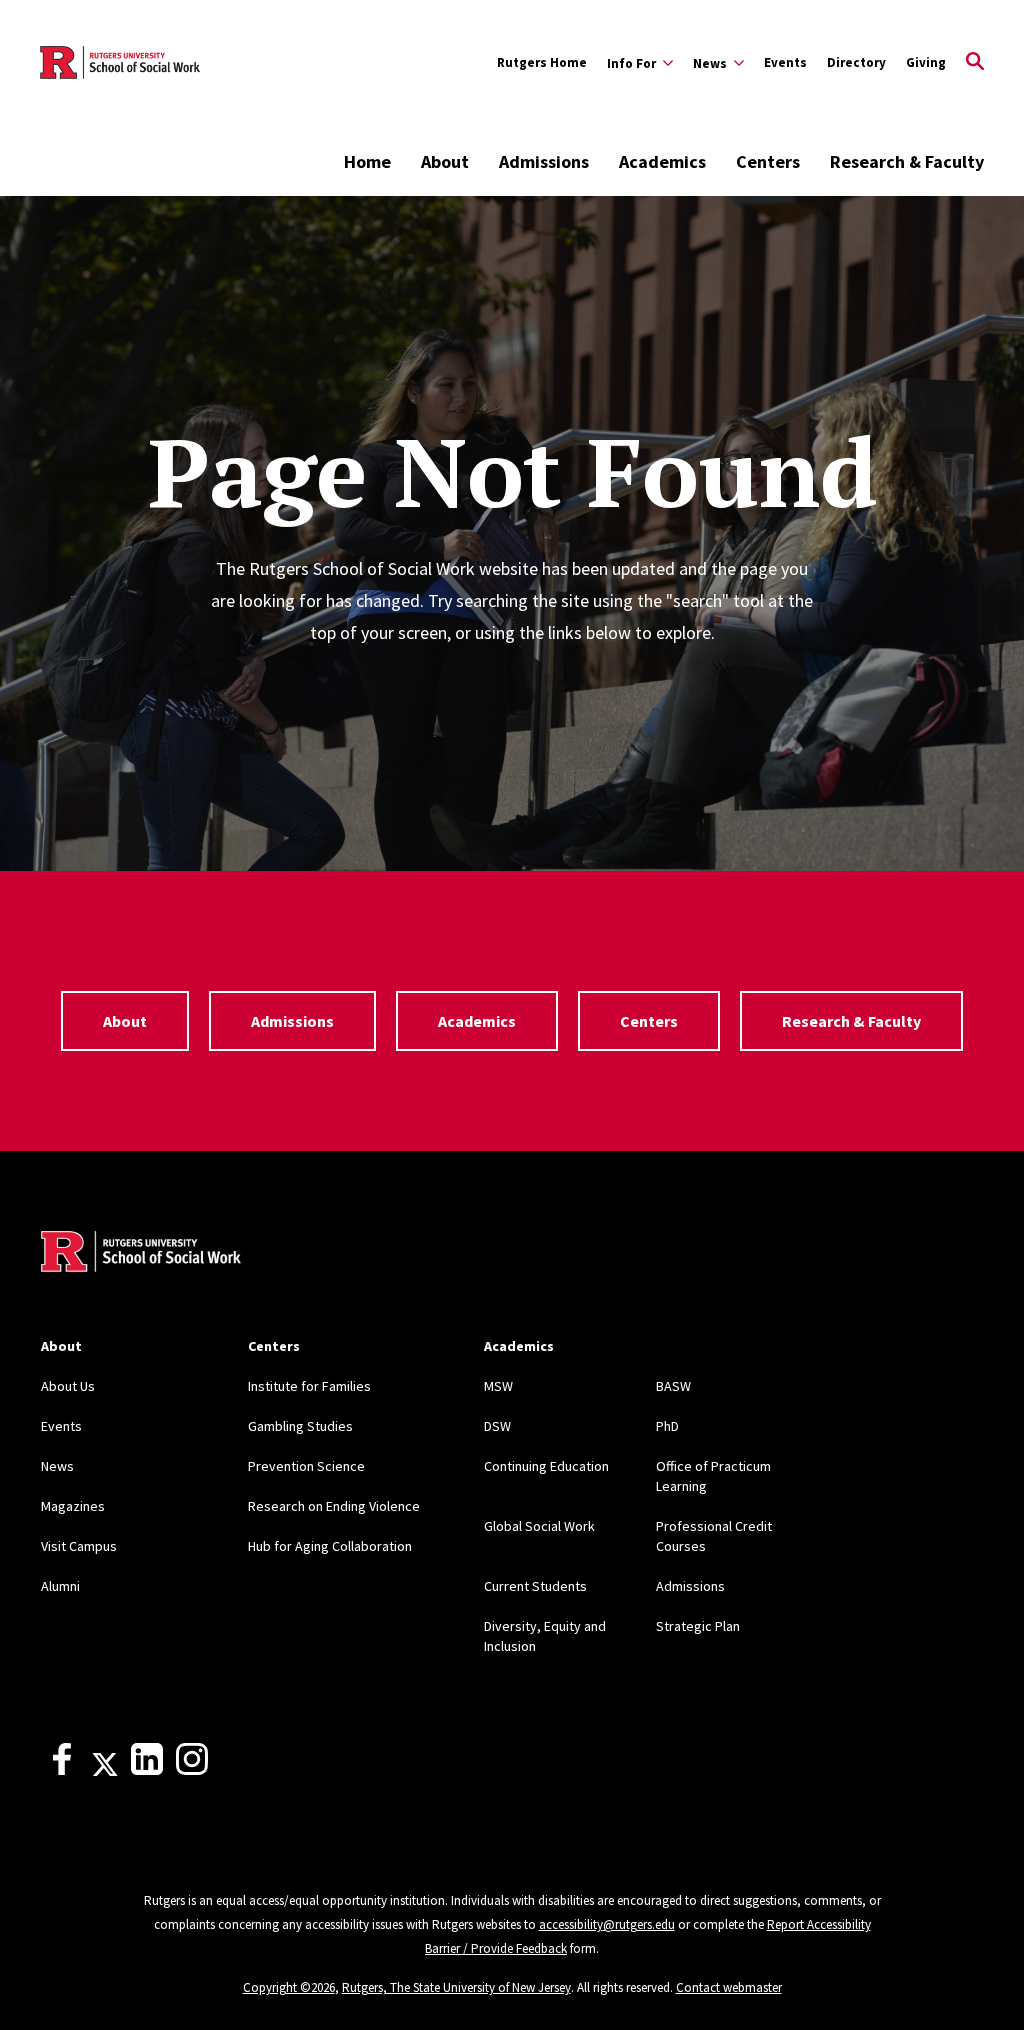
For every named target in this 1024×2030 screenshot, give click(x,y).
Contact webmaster (729, 1987)
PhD (667, 1426)
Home (367, 161)
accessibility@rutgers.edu (607, 1924)
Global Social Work (539, 1526)
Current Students (535, 1586)
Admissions (544, 161)
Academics (662, 161)
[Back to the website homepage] (120, 62)
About (445, 161)
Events (785, 62)
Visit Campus (79, 1546)
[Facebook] (62, 1770)
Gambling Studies (300, 1426)
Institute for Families (309, 1386)
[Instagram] (192, 1770)
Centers (768, 161)
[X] (105, 1770)
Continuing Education (546, 1466)
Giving (926, 62)
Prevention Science (306, 1466)
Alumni (60, 1586)
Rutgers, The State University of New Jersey (456, 1987)
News (57, 1466)
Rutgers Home (542, 62)
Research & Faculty (907, 161)
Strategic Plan (698, 1626)
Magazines (73, 1506)
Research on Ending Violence (334, 1506)
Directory (856, 62)
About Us (68, 1386)
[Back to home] (141, 1254)
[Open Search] (975, 63)
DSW (497, 1426)
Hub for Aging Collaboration (330, 1546)
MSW (498, 1386)
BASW (673, 1386)
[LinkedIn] (147, 1770)
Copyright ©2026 (289, 1987)
